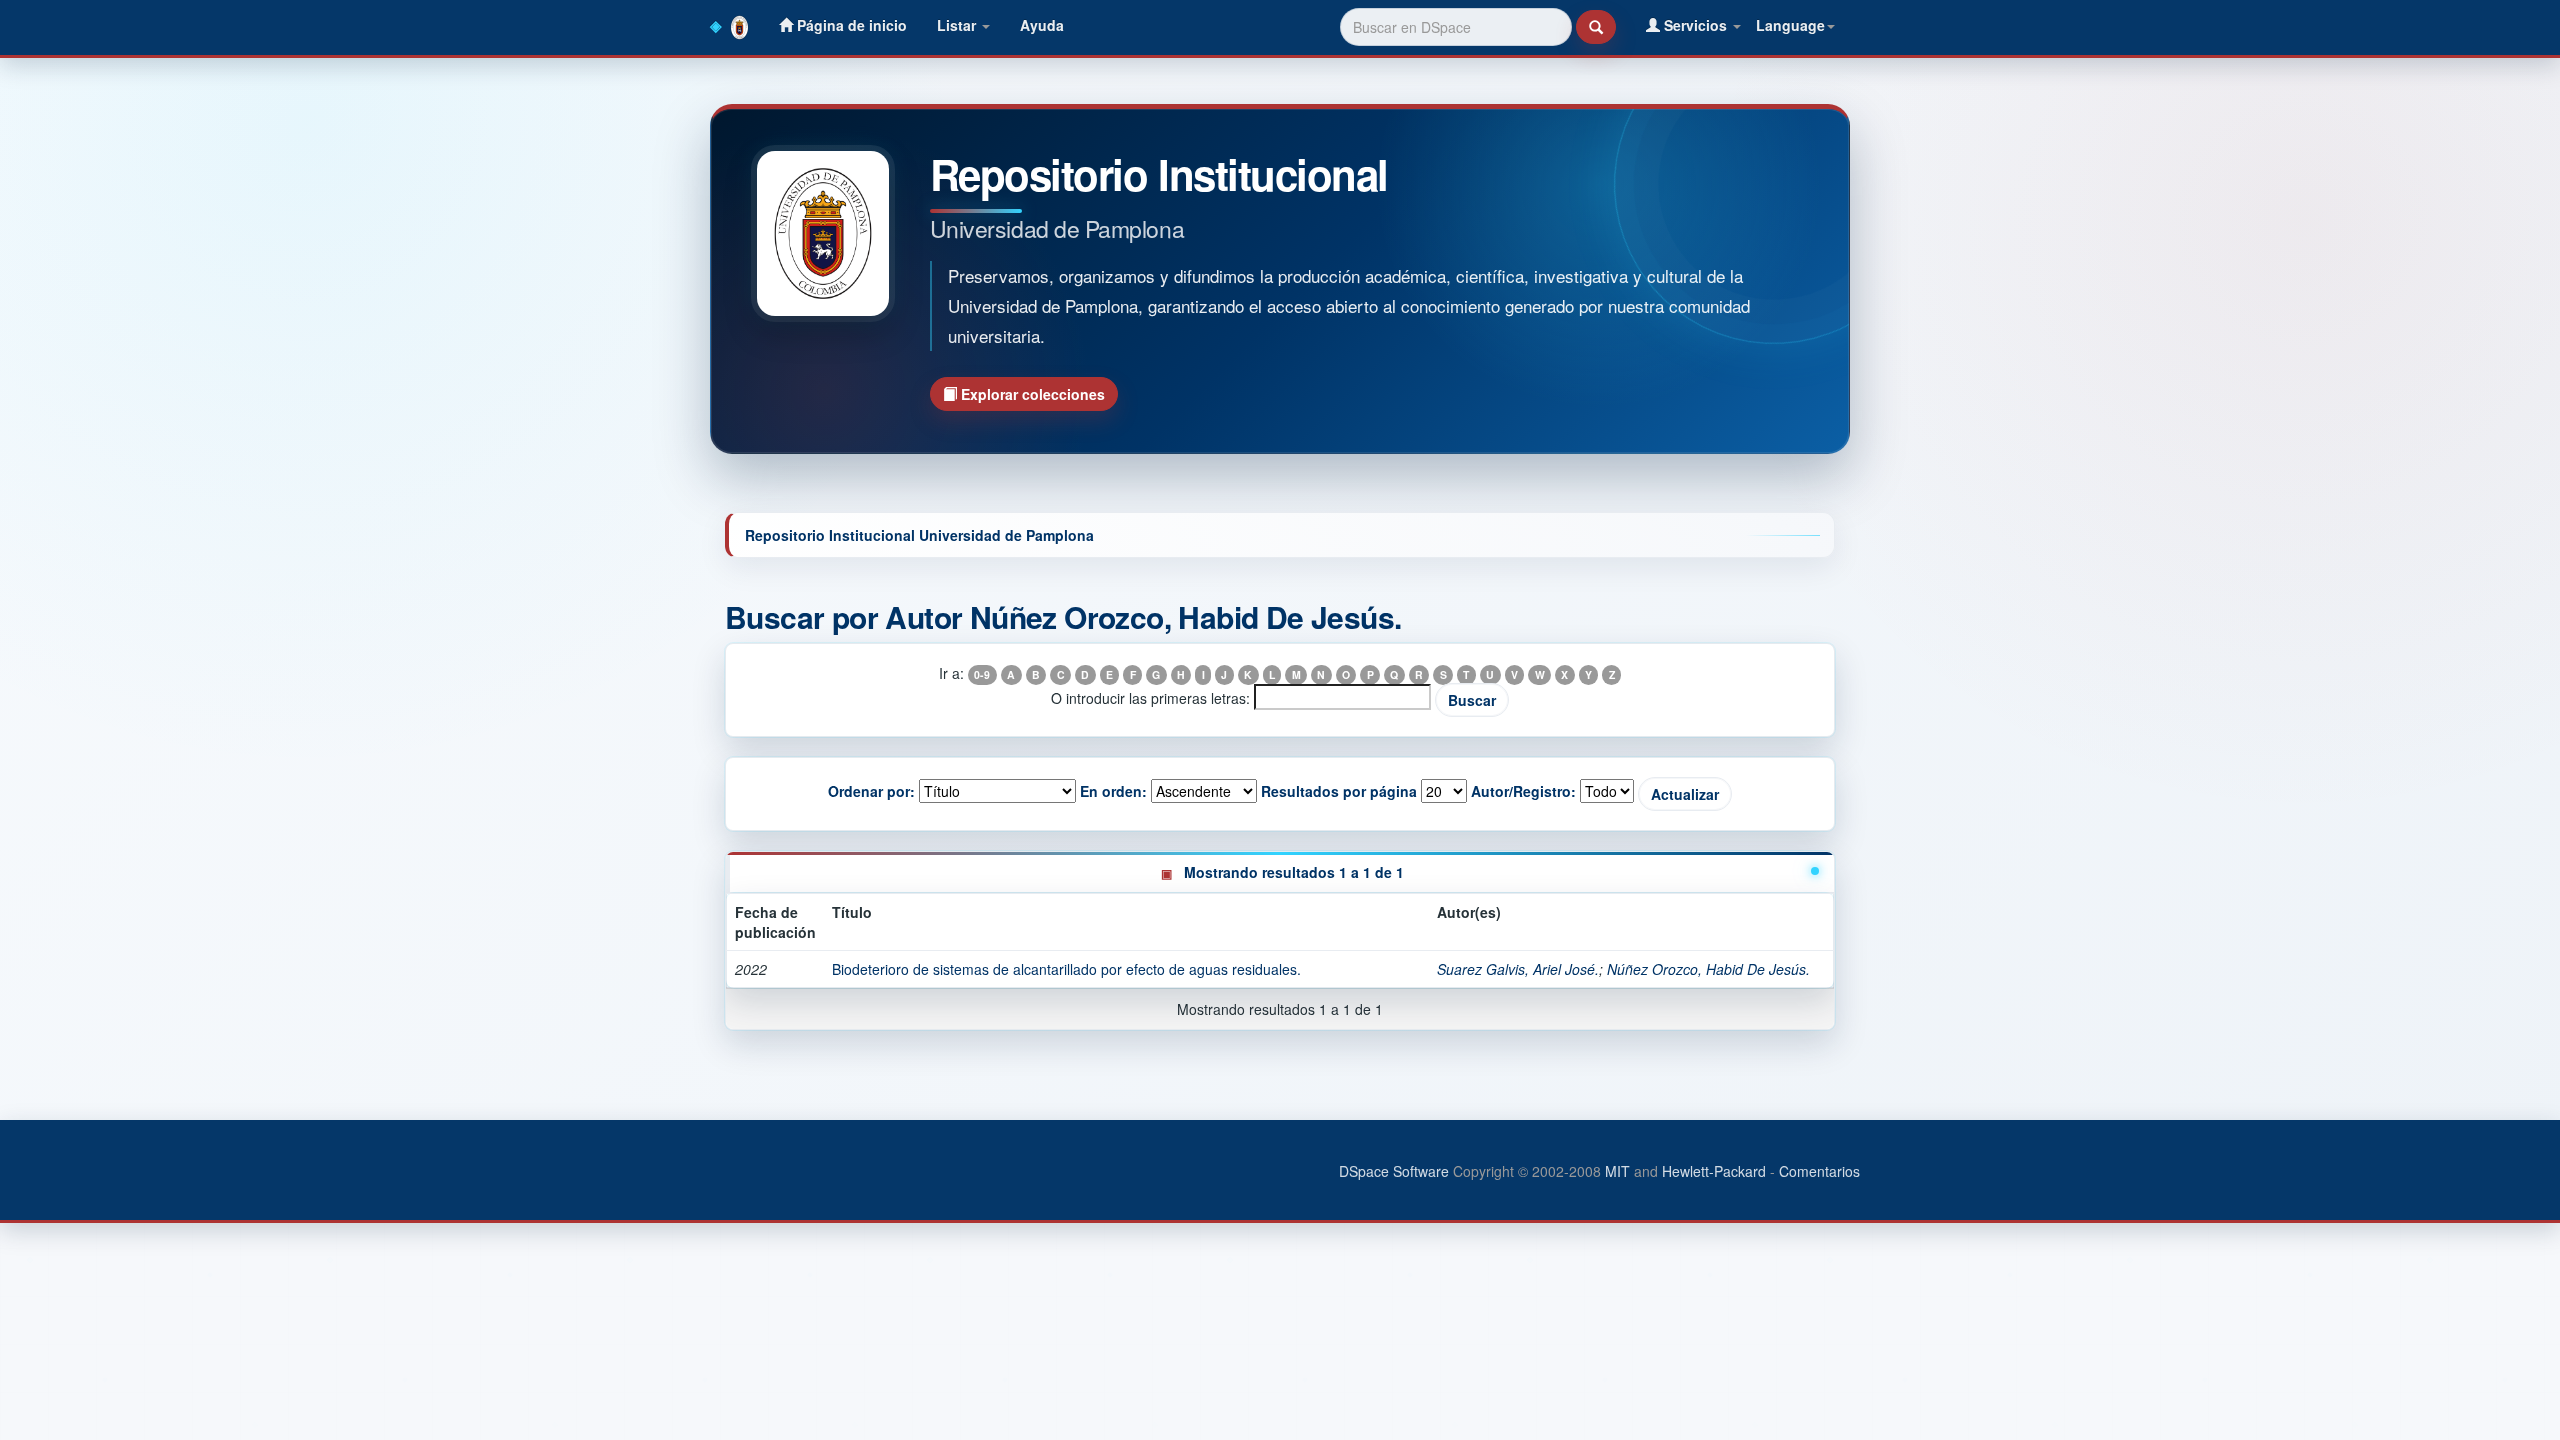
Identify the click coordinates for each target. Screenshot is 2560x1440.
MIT (1617, 1171)
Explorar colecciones (1031, 394)
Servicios (1695, 25)
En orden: (1113, 791)
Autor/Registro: (1523, 791)
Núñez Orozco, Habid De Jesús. (1708, 969)
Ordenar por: (871, 791)
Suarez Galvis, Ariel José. (1518, 969)
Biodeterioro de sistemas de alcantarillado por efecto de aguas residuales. (1066, 969)
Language (1790, 25)
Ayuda (1042, 25)
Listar (958, 25)
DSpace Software (1394, 1171)
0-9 (982, 674)
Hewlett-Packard (1714, 1171)
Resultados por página (1339, 791)
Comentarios (1819, 1171)
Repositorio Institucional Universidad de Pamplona (919, 535)
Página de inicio (850, 25)
